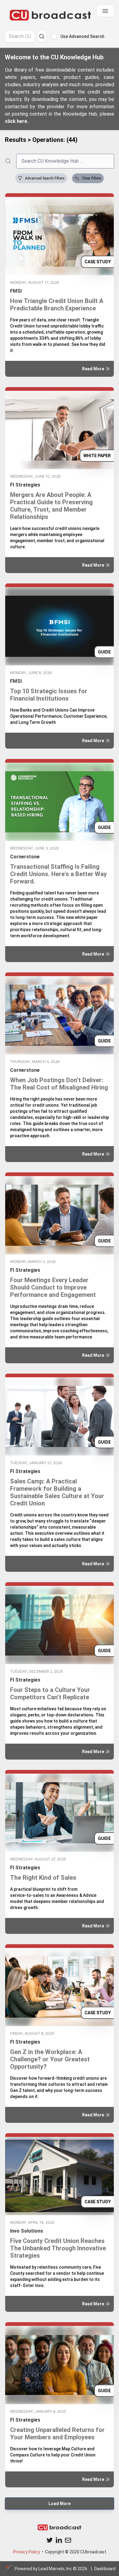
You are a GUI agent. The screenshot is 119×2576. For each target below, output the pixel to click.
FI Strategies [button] (25, 485)
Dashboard (105, 2569)
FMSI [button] (16, 291)
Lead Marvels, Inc (55, 2569)
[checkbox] (54, 36)
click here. (17, 121)
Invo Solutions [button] (27, 2231)
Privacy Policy (27, 2552)
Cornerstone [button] (25, 857)
